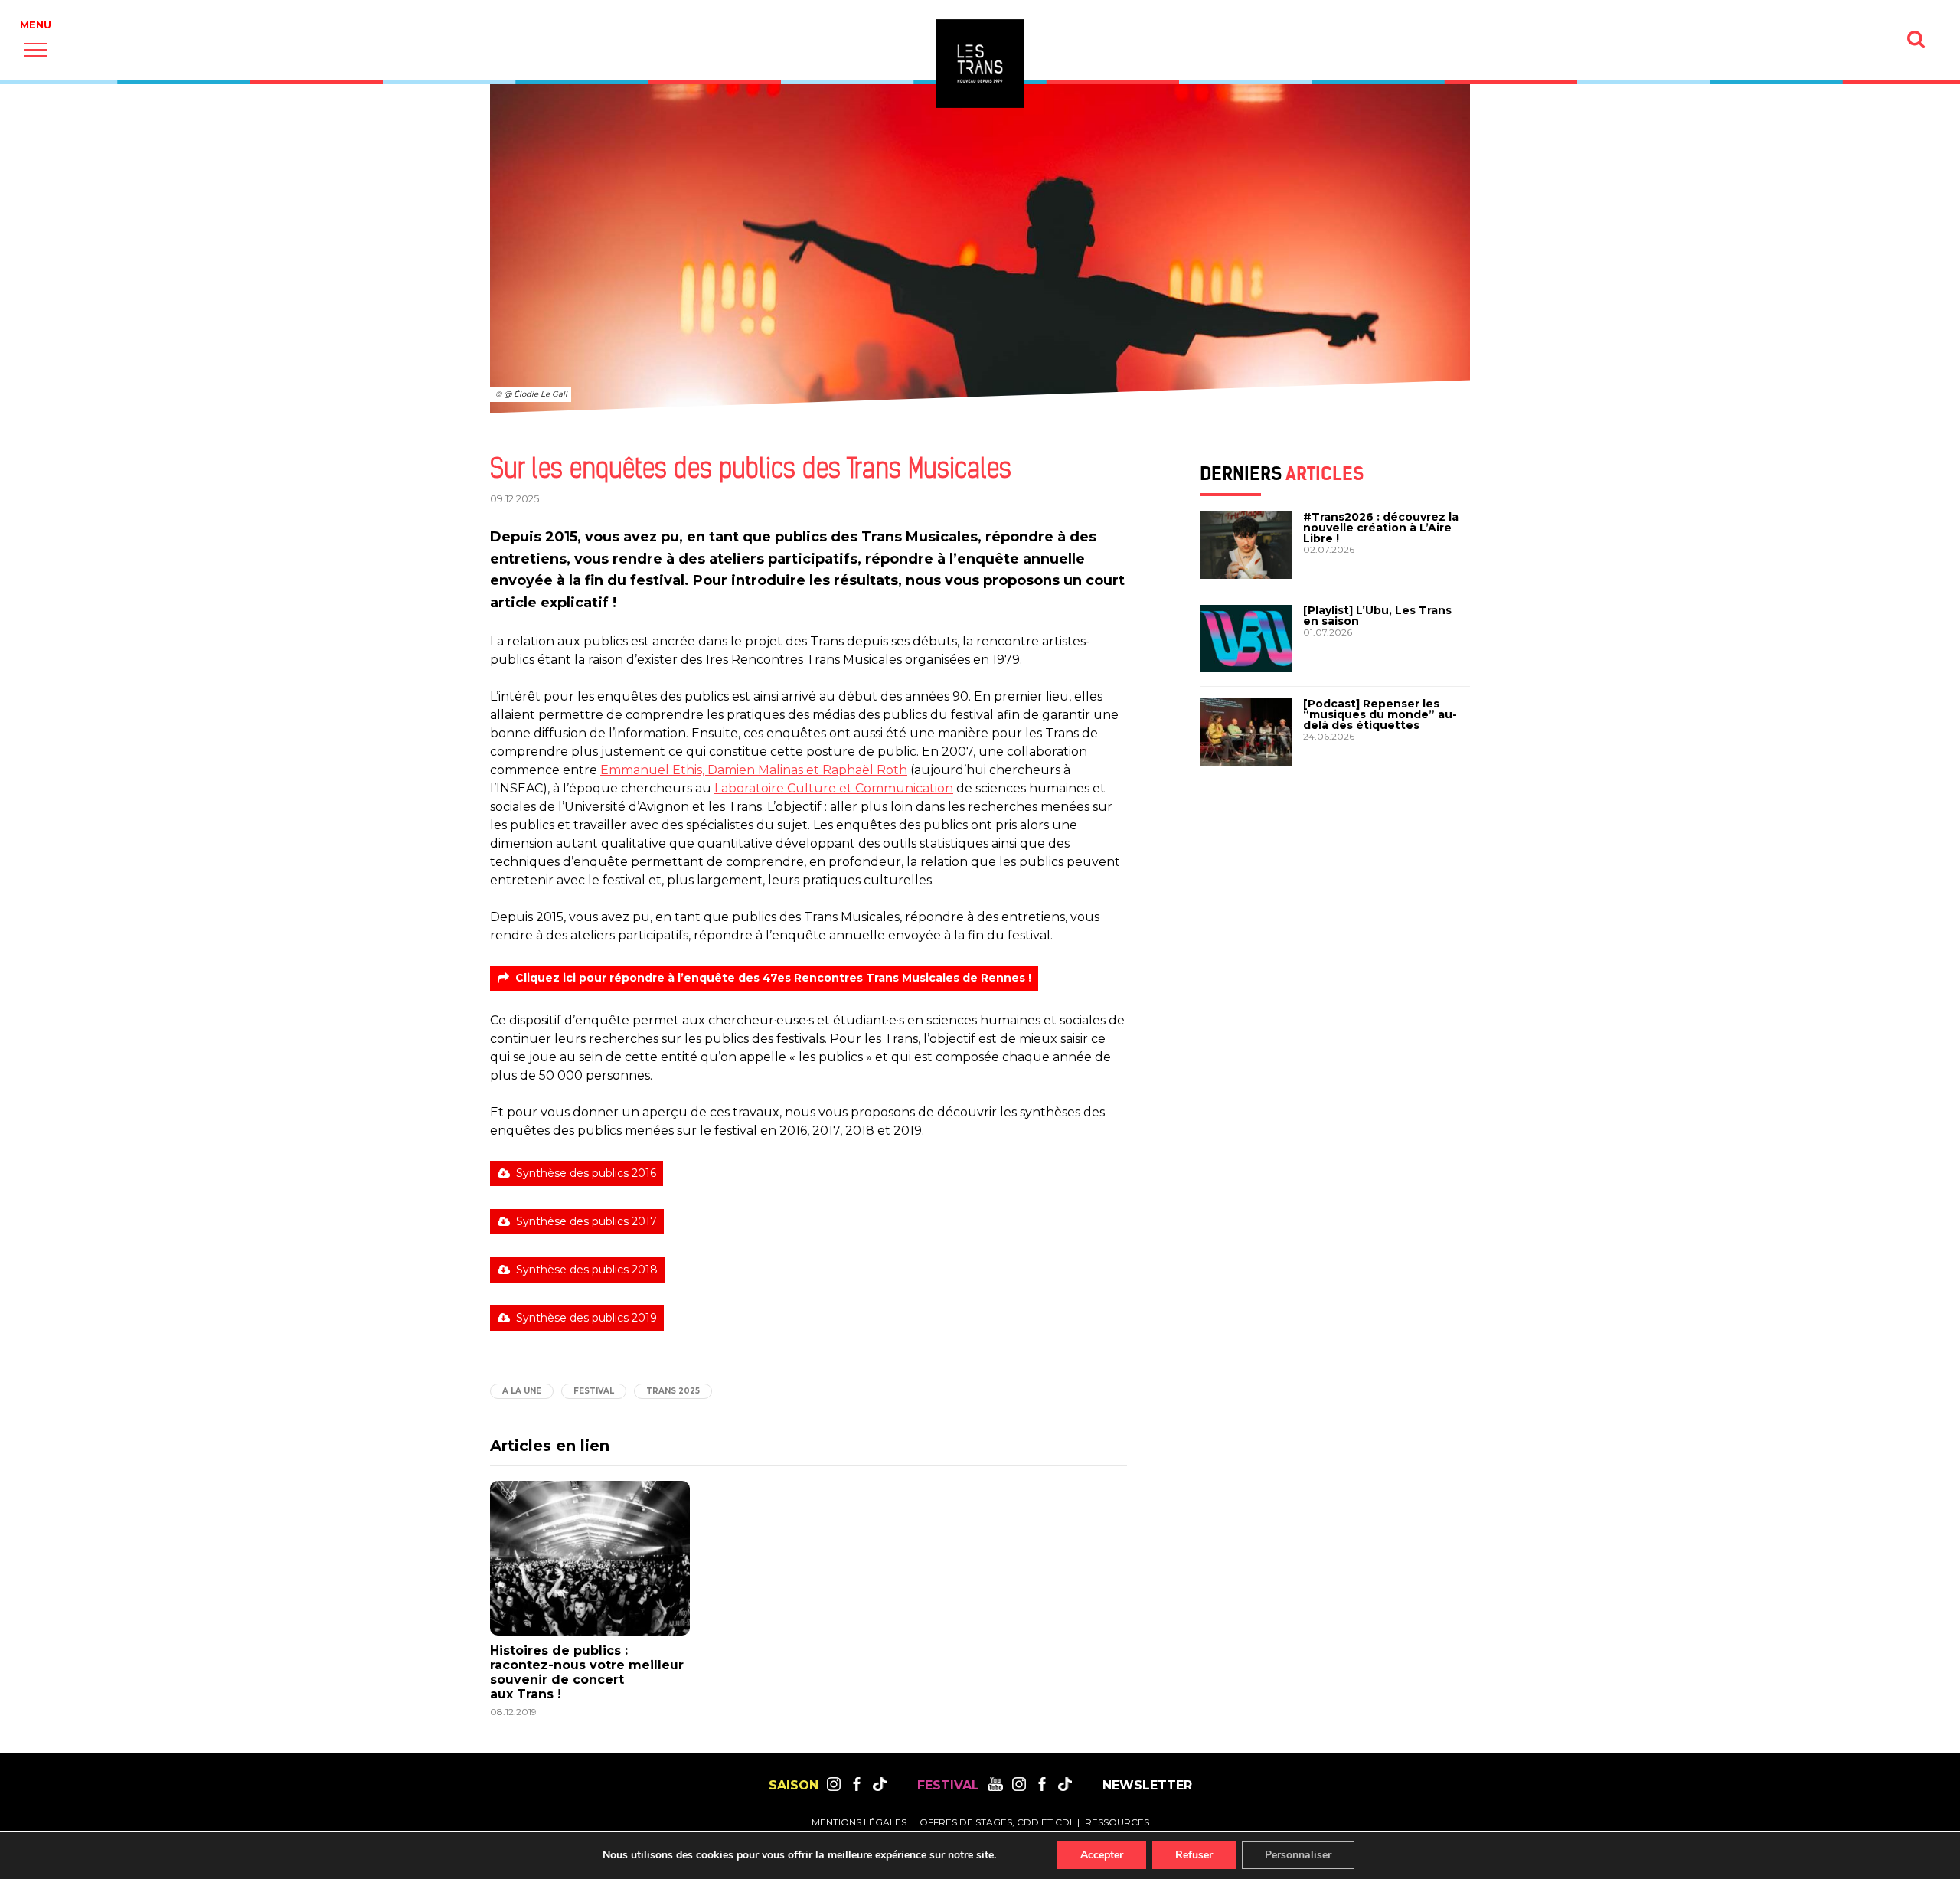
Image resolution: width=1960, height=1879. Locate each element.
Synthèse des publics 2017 (586, 1221)
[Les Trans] (980, 64)
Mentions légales (859, 1822)
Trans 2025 (673, 1391)
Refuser (1194, 1855)
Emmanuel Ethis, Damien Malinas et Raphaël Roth (754, 770)
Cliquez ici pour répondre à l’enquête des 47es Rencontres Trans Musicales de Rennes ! (773, 978)
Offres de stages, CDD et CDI (996, 1822)
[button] (36, 49)
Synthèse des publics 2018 (587, 1270)
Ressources (1117, 1822)
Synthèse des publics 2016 (586, 1173)
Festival (594, 1391)
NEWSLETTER (1147, 1786)
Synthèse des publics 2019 (586, 1318)
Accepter (1102, 1855)
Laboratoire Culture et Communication (834, 788)
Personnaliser (1298, 1855)
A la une (522, 1391)
